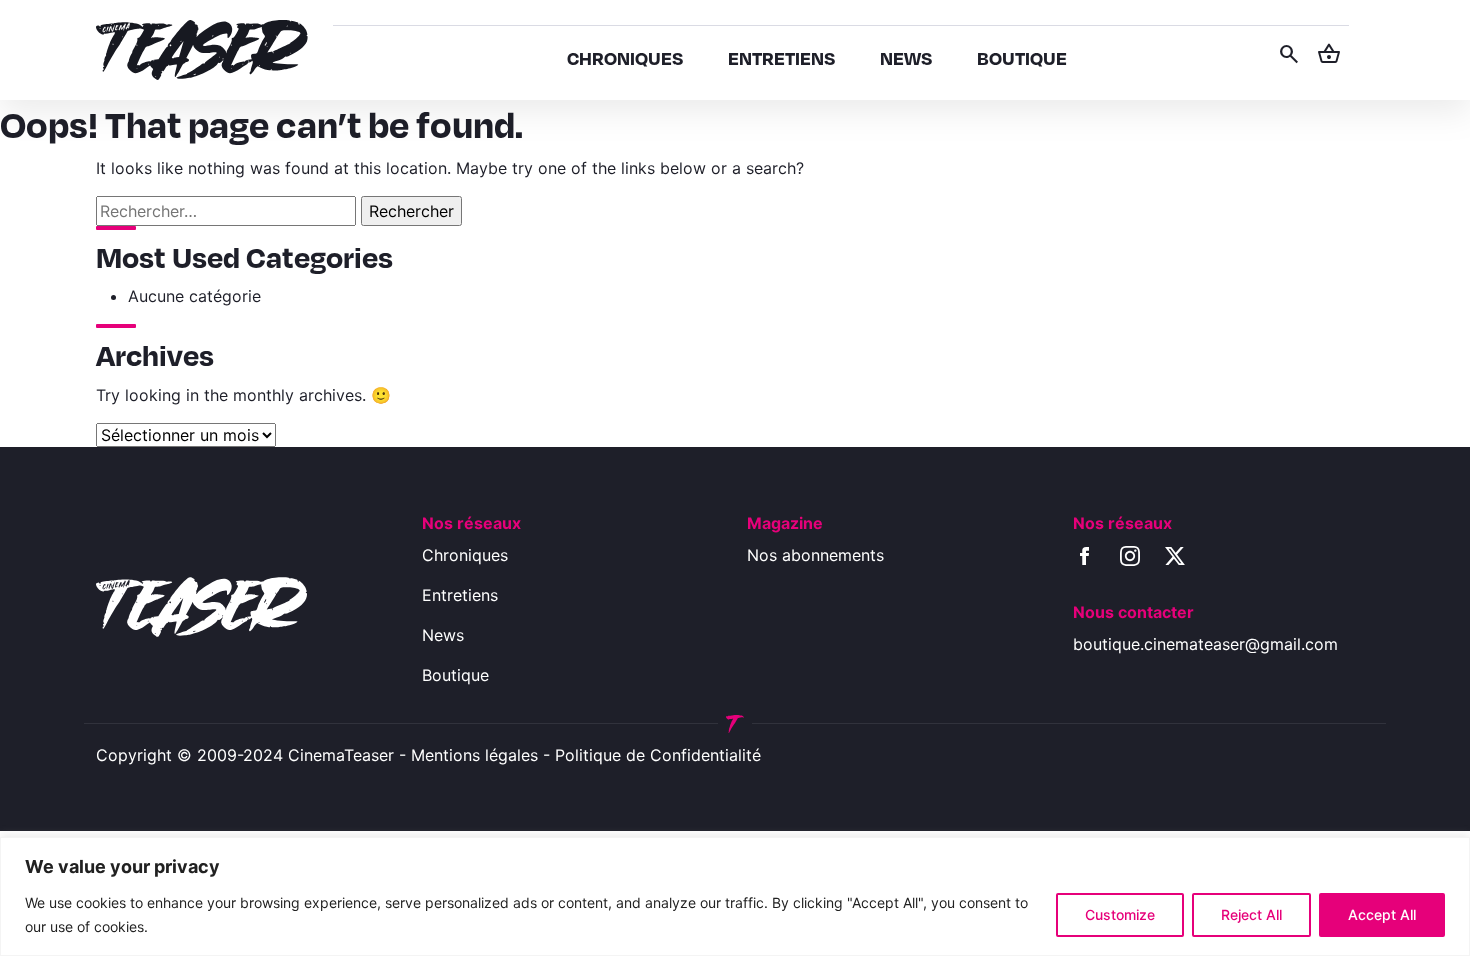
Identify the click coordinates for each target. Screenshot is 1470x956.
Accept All (1382, 914)
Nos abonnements (815, 555)
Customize (1120, 914)
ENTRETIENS (781, 57)
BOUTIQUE (1022, 57)
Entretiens (460, 595)
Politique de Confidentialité (658, 755)
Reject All (1251, 914)
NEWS (906, 57)
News (443, 635)
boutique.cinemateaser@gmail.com (1205, 644)
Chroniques (465, 555)
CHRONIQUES (625, 57)
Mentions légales (474, 755)
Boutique (455, 675)
